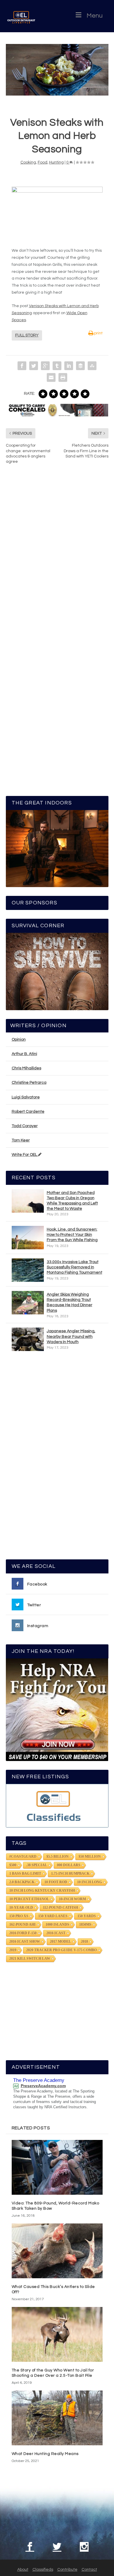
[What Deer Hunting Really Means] (57, 2418)
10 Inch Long (90, 1882)
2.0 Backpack (22, 1882)
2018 (84, 1942)
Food (43, 162)
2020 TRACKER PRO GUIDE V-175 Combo (62, 1950)
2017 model (61, 1942)
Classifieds (43, 2570)
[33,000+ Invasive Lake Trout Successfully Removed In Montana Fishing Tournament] (28, 1270)
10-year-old (21, 1908)
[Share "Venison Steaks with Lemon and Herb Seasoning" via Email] (51, 377)
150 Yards (87, 1916)
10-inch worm (72, 1899)
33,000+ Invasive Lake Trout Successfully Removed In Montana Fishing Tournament (75, 1267)
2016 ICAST (56, 1933)
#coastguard (23, 1857)
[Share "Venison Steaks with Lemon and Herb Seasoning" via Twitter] (34, 366)
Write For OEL (25, 1155)
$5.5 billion (58, 1857)
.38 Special (37, 1865)
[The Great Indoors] (57, 849)
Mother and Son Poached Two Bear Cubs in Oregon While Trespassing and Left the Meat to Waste (72, 1201)
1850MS (85, 1925)
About (23, 2570)
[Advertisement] (57, 1458)
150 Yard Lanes (53, 1916)
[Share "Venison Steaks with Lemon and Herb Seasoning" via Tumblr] (57, 366)
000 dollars (69, 1865)
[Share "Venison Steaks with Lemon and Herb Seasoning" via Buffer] (80, 366)
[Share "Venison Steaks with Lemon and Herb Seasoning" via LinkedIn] (69, 366)
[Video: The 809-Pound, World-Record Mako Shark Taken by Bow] (57, 2167)
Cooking (28, 162)
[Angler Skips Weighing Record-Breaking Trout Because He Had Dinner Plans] (28, 1303)
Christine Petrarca (29, 1083)
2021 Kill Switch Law (30, 1959)
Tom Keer (21, 1140)
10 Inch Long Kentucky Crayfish (42, 1891)
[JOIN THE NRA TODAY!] (57, 1710)
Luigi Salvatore (26, 1097)
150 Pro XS (19, 1916)
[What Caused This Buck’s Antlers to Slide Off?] (57, 2251)
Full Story (27, 335)
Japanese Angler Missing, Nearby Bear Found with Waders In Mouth (71, 1336)
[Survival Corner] (57, 971)
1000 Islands (57, 1925)
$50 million (90, 1857)
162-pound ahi (23, 1925)
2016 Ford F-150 (23, 1933)
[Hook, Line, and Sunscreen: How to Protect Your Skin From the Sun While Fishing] (28, 1238)
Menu (95, 16)
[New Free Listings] (57, 1806)
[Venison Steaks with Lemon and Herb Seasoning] (57, 70)
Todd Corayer (25, 1126)
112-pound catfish (61, 1908)
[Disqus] (57, 557)
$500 (13, 1865)
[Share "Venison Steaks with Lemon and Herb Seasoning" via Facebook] (22, 366)
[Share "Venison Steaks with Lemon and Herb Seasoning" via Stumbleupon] (92, 366)
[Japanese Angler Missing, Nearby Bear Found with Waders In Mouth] (28, 1339)
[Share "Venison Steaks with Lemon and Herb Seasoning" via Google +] (45, 366)
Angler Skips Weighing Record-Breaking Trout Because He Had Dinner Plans (70, 1303)
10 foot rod (56, 1882)
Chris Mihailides (26, 1068)
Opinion (19, 1039)
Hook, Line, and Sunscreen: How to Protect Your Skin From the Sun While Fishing (72, 1235)
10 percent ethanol (29, 1899)
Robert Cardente (28, 1112)
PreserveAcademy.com (43, 2086)
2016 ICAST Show (25, 1942)
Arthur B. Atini (24, 1054)
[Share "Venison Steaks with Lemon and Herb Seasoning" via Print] (63, 377)
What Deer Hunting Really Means (45, 2454)
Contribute (67, 2570)
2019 (13, 1950)
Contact (89, 2570)
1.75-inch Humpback (70, 1874)
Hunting (56, 162)
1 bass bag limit (25, 1874)
